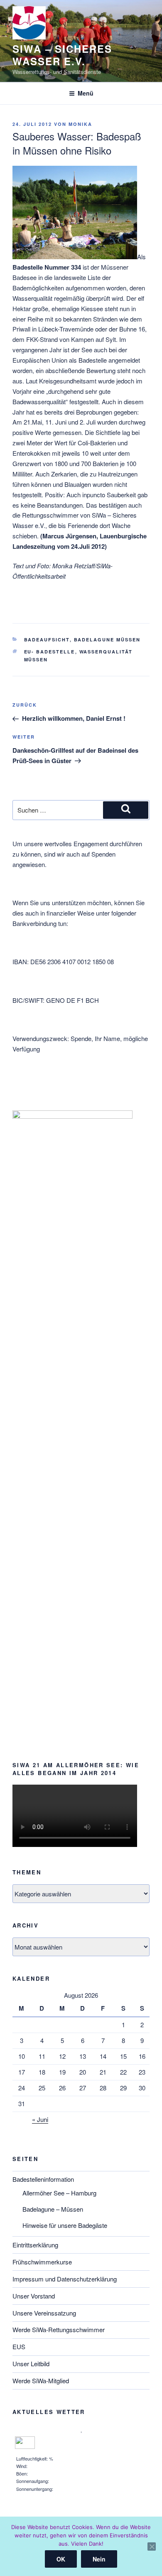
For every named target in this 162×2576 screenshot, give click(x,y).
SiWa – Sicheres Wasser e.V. (62, 55)
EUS (19, 2346)
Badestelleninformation (43, 2179)
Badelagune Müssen (107, 640)
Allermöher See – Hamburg (59, 2193)
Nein (99, 2559)
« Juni (40, 2119)
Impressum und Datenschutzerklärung (65, 2279)
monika (80, 124)
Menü (86, 93)
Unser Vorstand (34, 2296)
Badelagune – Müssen (53, 2209)
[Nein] (152, 2547)
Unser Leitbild (31, 2364)
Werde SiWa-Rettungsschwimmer (59, 2329)
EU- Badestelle (50, 652)
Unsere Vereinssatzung (44, 2313)
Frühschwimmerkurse (42, 2262)
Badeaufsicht (47, 640)
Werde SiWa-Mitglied (41, 2381)
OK (61, 2559)
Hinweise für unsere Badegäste (65, 2225)
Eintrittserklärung (35, 2245)
